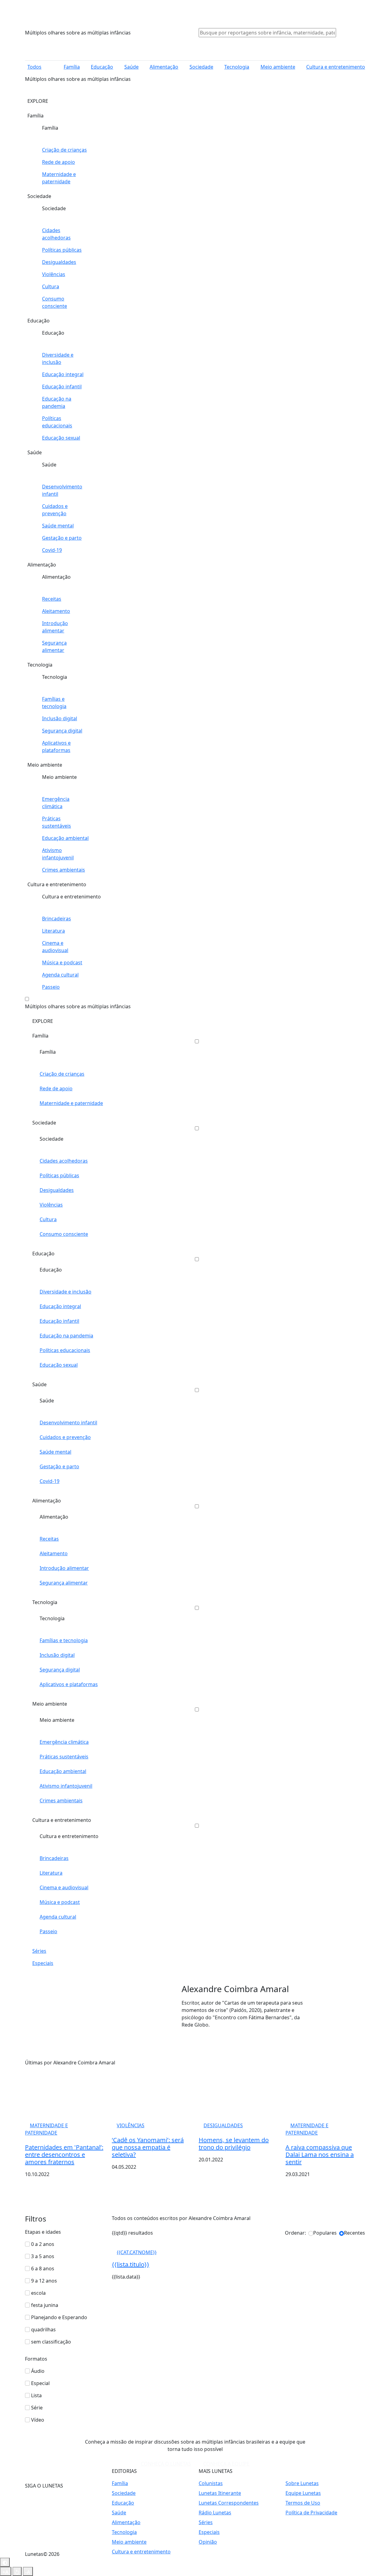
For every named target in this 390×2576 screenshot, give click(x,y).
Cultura (51, 286)
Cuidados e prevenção (55, 510)
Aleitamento (56, 611)
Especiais (43, 1963)
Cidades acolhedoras (56, 234)
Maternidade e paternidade (59, 178)
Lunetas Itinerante (220, 2493)
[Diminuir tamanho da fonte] (6, 2571)
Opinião (208, 2542)
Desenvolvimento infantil (62, 490)
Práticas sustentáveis (57, 822)
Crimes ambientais (64, 870)
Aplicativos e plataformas (56, 747)
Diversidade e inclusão (58, 358)
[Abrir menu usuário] (349, 32)
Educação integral (63, 374)
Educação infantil (62, 387)
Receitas (52, 599)
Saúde (131, 67)
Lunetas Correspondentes (229, 2503)
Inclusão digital (60, 718)
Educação (102, 67)
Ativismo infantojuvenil (58, 854)
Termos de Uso (303, 2503)
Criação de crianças (64, 150)
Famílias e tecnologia (54, 703)
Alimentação (164, 67)
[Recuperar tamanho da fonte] (17, 2571)
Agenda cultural (60, 975)
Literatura (53, 931)
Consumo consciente (55, 302)
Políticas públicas (62, 250)
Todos (34, 67)
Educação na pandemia (57, 402)
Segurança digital (62, 731)
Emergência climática (56, 803)
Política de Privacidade (311, 2513)
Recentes (355, 2233)
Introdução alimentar (55, 627)
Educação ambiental (65, 838)
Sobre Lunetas (302, 2483)
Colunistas (211, 2483)
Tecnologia (237, 67)
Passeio (51, 987)
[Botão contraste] (5, 2562)
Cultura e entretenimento (336, 67)
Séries (39, 1951)
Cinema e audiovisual (55, 947)
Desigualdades (59, 262)
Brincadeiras (57, 919)
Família (72, 67)
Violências (54, 274)
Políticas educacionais (57, 422)
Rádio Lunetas (215, 2513)
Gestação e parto (62, 538)
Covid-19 (52, 550)
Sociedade (201, 67)
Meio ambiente (278, 67)
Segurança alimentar (54, 646)
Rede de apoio (58, 162)
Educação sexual (61, 438)
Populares (325, 2233)
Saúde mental (58, 526)
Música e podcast (62, 962)
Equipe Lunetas (303, 2493)
